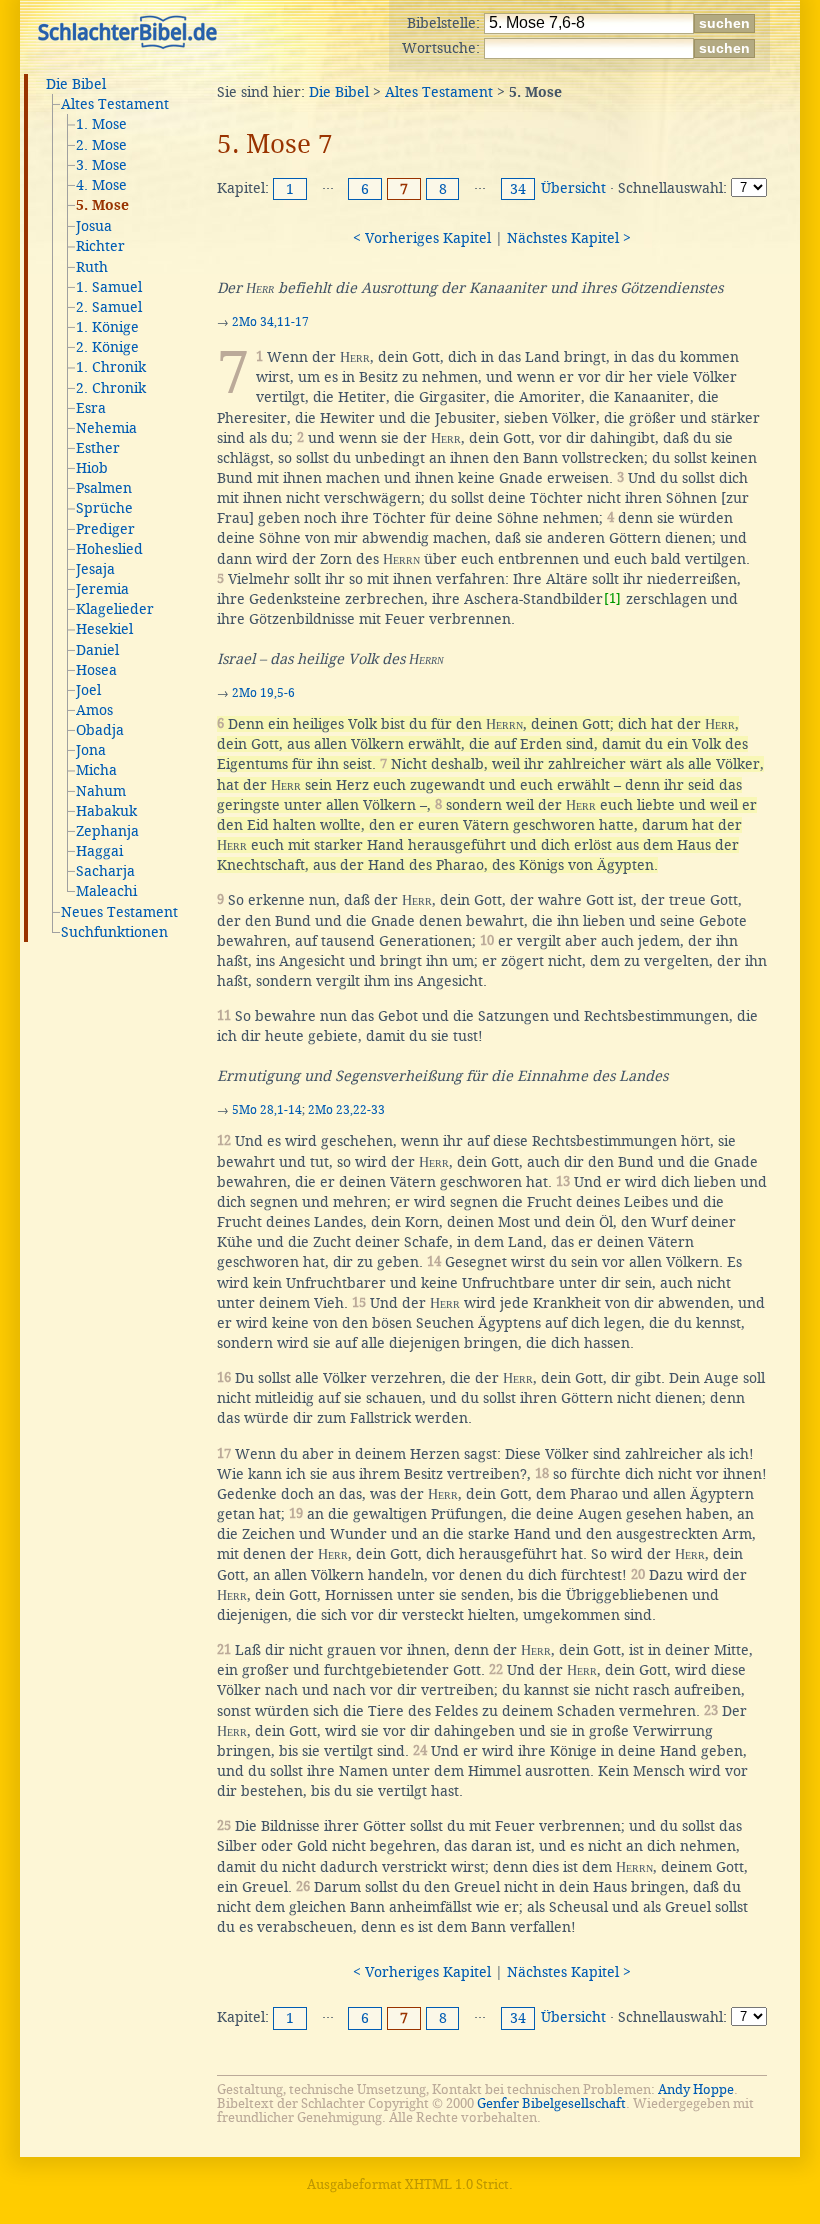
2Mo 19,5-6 (263, 693)
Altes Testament (115, 104)
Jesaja (95, 569)
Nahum (101, 791)
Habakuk (106, 811)
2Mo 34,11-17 (270, 322)
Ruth (92, 267)
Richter (100, 246)
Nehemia (106, 428)
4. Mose (101, 185)
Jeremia (102, 589)
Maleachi (106, 891)
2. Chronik (111, 388)
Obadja (100, 730)
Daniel (97, 650)
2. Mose (101, 145)
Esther (98, 448)
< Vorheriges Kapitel (422, 238)
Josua (94, 226)
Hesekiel (104, 629)
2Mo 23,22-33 (346, 1110)
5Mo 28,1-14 (267, 1110)
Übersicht (573, 188)
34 (518, 189)
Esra (91, 408)
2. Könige (107, 347)
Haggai (99, 851)
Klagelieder (115, 609)
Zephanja (107, 831)
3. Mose (101, 165)
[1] (612, 598)
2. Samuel (109, 307)
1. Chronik (111, 367)
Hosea (96, 670)
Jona (91, 750)
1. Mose (101, 124)
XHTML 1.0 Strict (457, 2184)
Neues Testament (119, 912)
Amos (94, 710)
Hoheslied (109, 549)
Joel (88, 690)
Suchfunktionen (114, 932)
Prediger (105, 529)
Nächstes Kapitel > (569, 238)
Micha (96, 770)
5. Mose (102, 206)
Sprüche (104, 508)
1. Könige (107, 327)
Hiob (92, 468)
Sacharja (105, 871)
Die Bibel (76, 84)
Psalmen (104, 488)
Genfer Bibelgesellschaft (551, 2103)
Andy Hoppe (696, 2089)
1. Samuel (109, 287)
